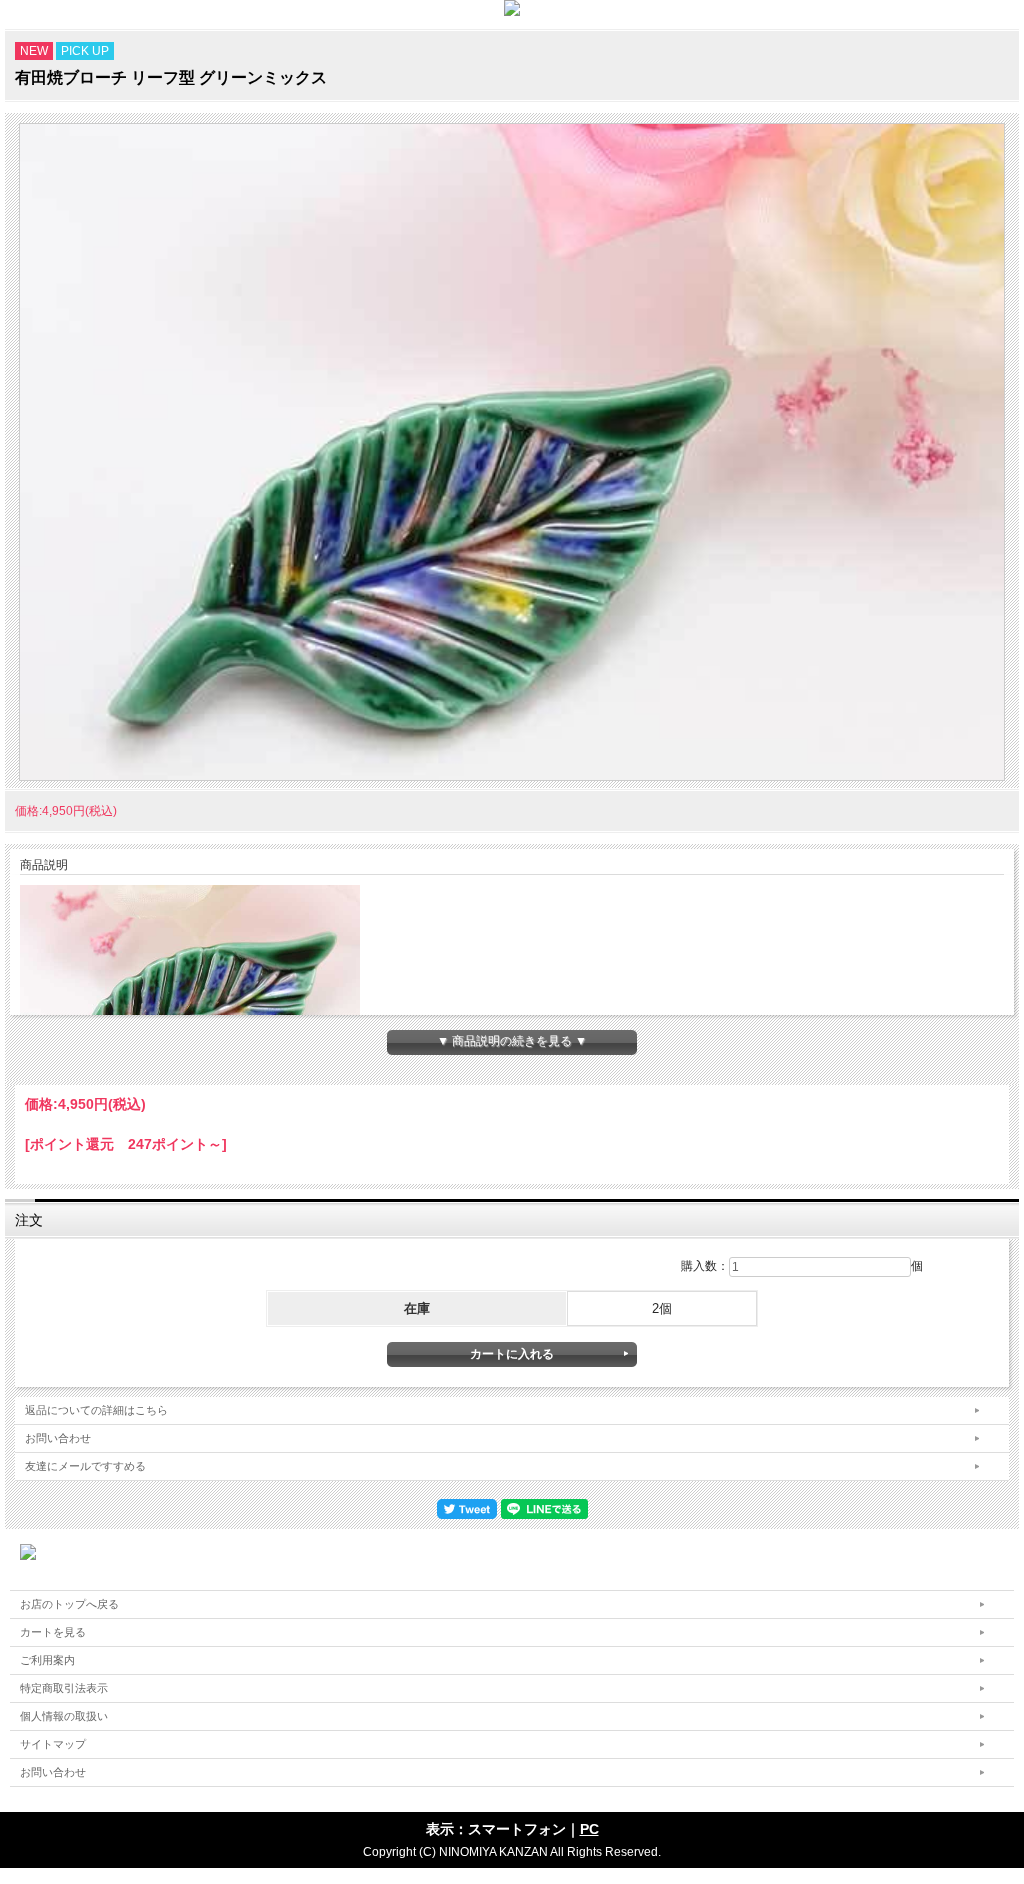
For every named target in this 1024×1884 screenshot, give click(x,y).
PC (589, 1829)
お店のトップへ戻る (69, 1604)
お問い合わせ (58, 1438)
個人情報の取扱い (64, 1716)
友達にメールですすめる (85, 1466)
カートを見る (53, 1632)
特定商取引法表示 (64, 1688)
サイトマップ (53, 1744)
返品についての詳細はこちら (96, 1410)
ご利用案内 (47, 1660)
